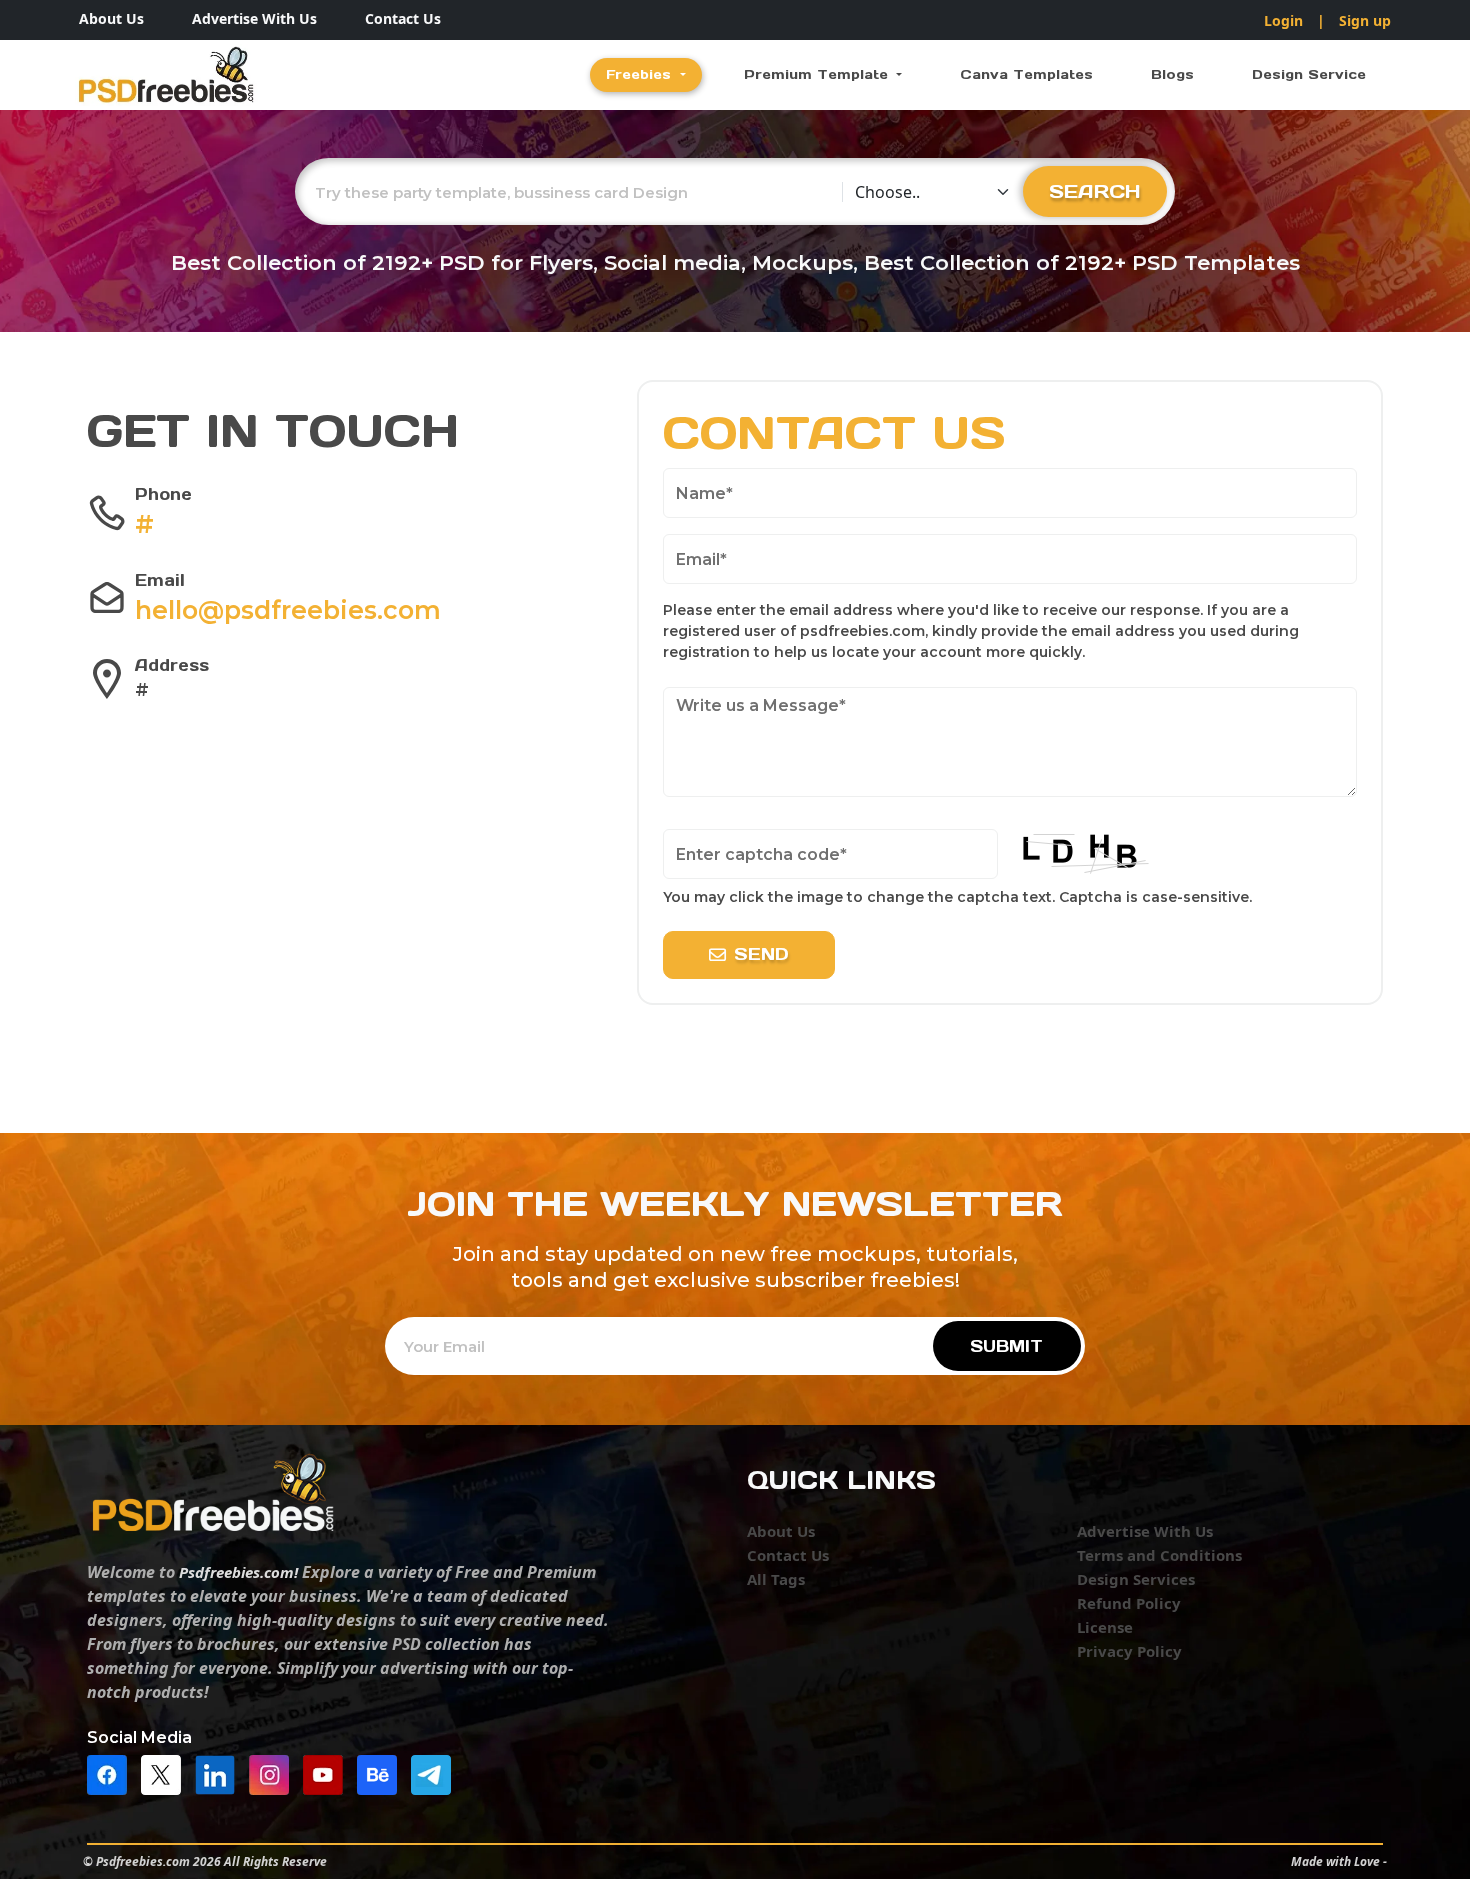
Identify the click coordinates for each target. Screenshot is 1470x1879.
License (1105, 1627)
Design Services (1136, 1579)
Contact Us (403, 18)
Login (1283, 20)
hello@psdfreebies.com (288, 610)
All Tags (776, 1579)
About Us (111, 18)
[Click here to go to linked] (220, 1773)
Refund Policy (1129, 1603)
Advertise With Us (254, 18)
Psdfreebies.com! (238, 1572)
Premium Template (818, 74)
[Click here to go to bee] (382, 1773)
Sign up (1365, 20)
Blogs (1172, 74)
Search (1095, 191)
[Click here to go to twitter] (166, 1773)
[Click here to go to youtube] (328, 1773)
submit (1006, 1346)
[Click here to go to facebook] (112, 1773)
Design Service (1309, 74)
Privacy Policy (1129, 1651)
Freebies (641, 74)
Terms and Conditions (1159, 1555)
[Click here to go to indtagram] (274, 1773)
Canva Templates (1026, 74)
